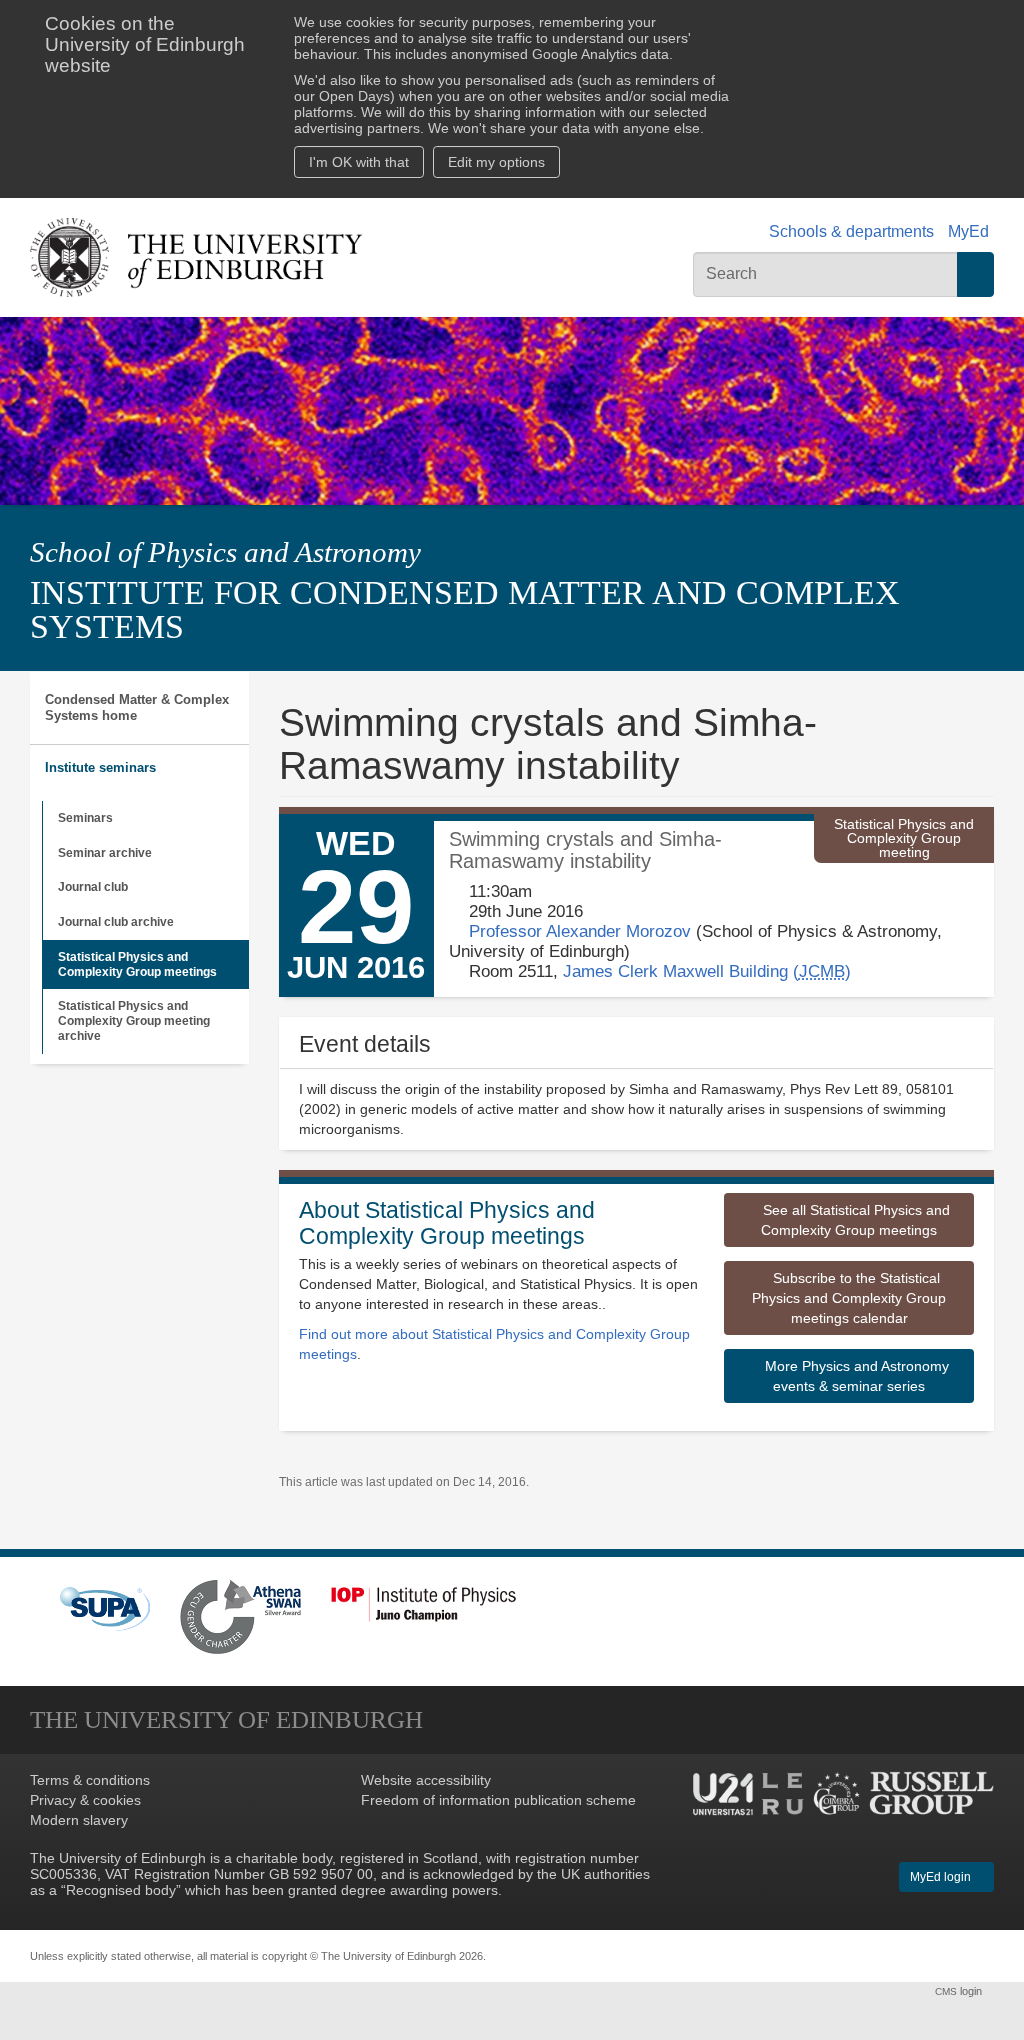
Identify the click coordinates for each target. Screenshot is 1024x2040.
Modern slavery (79, 1820)
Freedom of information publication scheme (498, 1800)
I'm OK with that (359, 162)
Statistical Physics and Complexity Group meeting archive (134, 1021)
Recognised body (121, 1890)
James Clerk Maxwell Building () (707, 971)
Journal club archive (116, 922)
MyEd (968, 231)
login (960, 1991)
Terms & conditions (90, 1780)
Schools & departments (851, 231)
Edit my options (496, 162)
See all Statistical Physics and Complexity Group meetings (854, 1220)
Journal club (93, 887)
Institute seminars (100, 767)
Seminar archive (105, 853)
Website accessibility (426, 1780)
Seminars (85, 818)
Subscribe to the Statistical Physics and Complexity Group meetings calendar (849, 1298)
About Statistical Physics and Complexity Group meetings (447, 1222)
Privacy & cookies (85, 1800)
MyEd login (942, 1877)
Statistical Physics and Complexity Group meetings (137, 964)
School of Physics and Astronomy (225, 552)
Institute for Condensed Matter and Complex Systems (465, 609)
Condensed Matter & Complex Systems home (137, 707)
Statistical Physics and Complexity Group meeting (904, 838)
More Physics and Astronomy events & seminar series (855, 1376)
